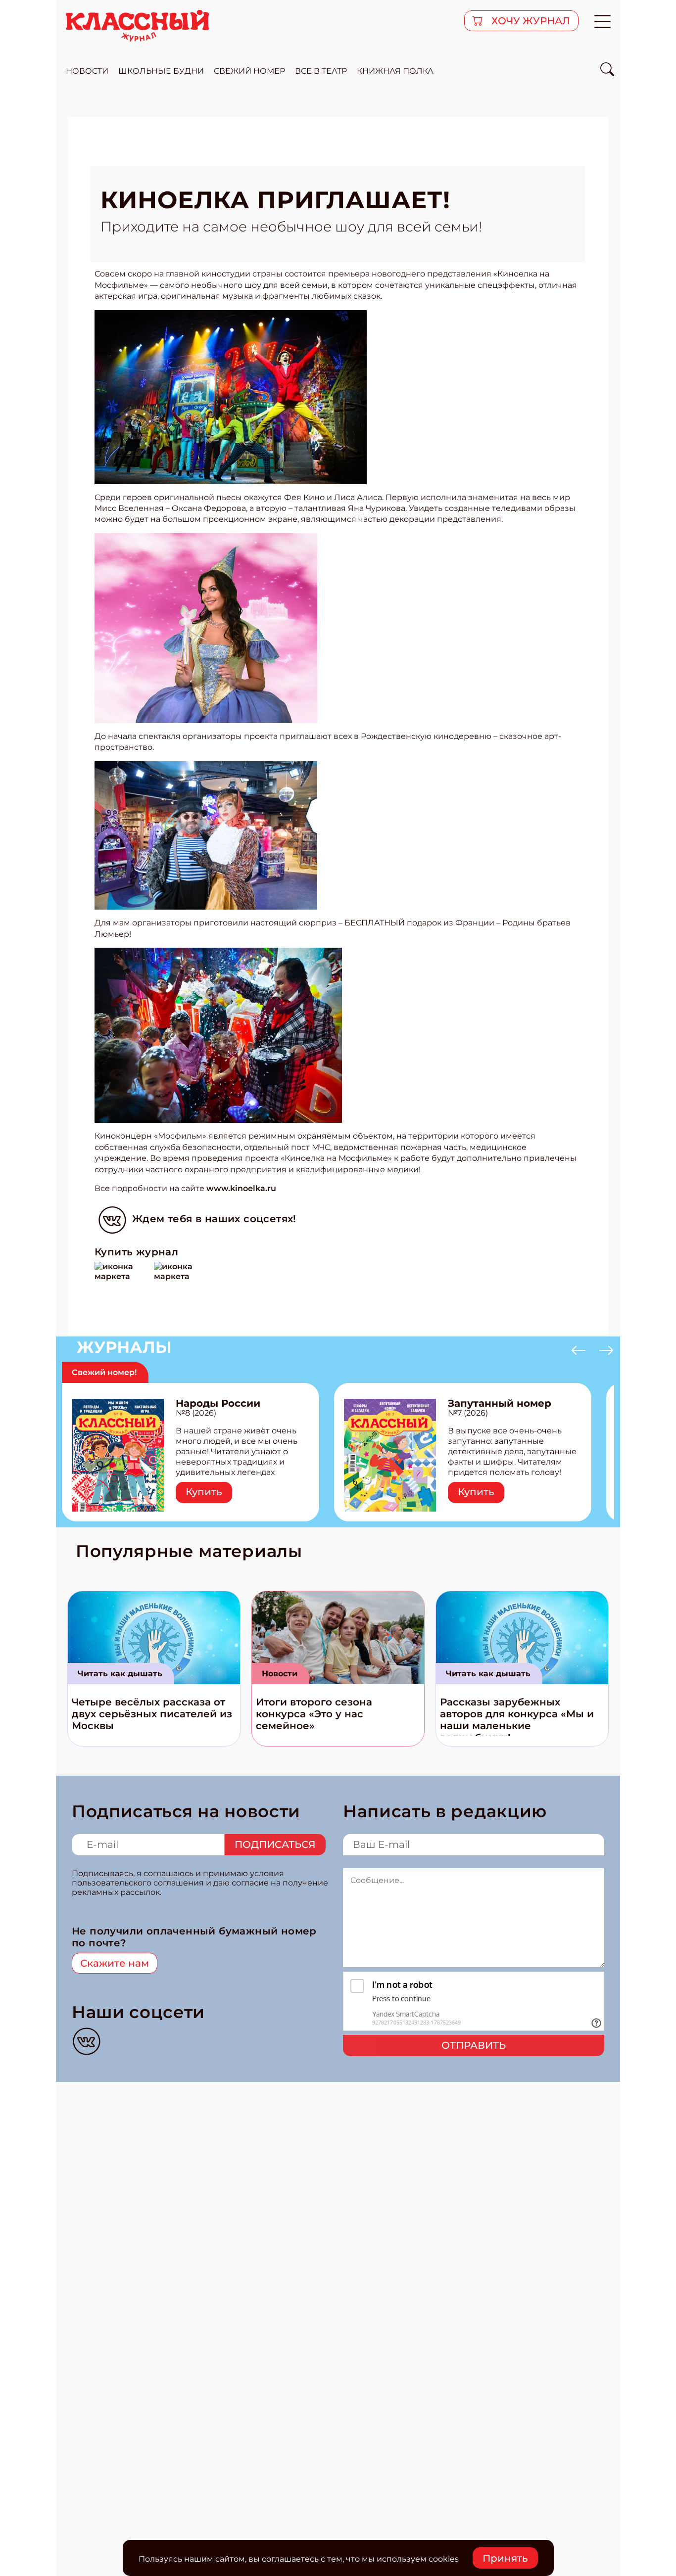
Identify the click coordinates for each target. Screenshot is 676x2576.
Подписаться (275, 1844)
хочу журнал (530, 21)
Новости (280, 1674)
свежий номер (249, 71)
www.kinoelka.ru (241, 1188)
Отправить (474, 2045)
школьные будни (161, 71)
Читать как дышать (120, 1674)
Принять (505, 2558)
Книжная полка (395, 71)
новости (87, 71)
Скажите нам (115, 1963)
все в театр (321, 71)
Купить (204, 1492)
